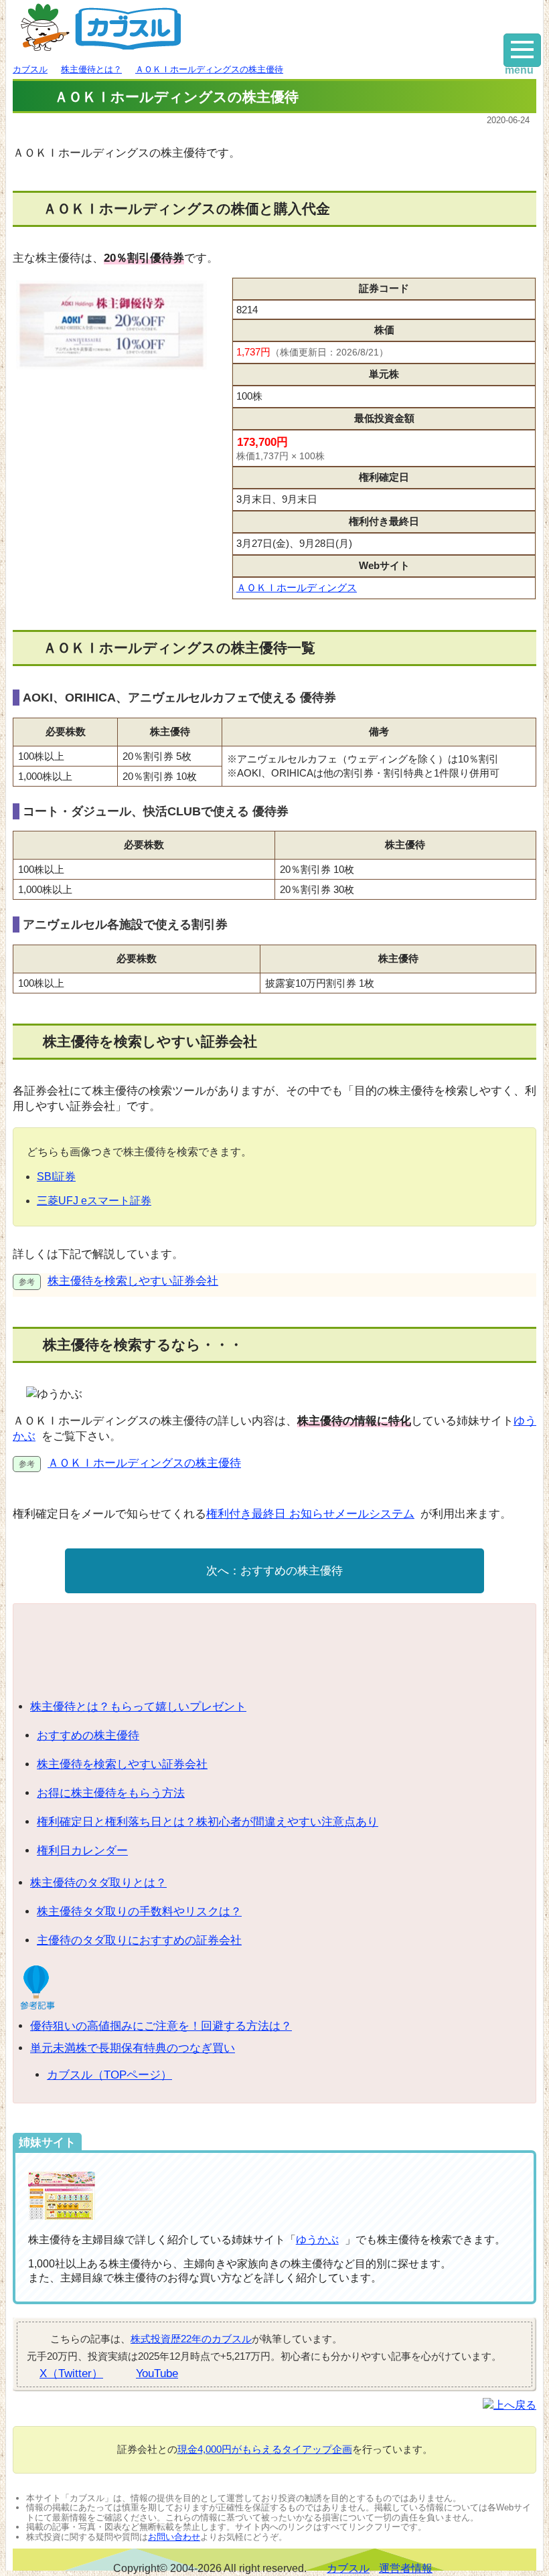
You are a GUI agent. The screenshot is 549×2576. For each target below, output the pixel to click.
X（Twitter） (71, 2373)
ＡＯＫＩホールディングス (297, 587)
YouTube (157, 2373)
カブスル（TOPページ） (109, 2075)
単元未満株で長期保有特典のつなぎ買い (133, 2048)
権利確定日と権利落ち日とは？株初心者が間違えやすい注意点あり (208, 1822)
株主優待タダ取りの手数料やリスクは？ (139, 1912)
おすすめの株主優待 (292, 1571)
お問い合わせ (174, 2537)
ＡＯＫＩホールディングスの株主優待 (144, 1463)
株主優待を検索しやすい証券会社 (133, 1281)
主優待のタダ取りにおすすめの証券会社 (139, 1940)
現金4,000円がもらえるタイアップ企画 (265, 2449)
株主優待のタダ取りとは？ (98, 1883)
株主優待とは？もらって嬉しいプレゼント (138, 1707)
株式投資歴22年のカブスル (191, 2339)
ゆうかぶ (317, 2240)
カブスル (348, 2568)
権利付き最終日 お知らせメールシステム (310, 1514)
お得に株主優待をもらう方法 (111, 1793)
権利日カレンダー (82, 1851)
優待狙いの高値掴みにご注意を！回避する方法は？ (161, 2026)
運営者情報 (406, 2568)
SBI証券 (56, 1177)
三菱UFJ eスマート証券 (94, 1201)
